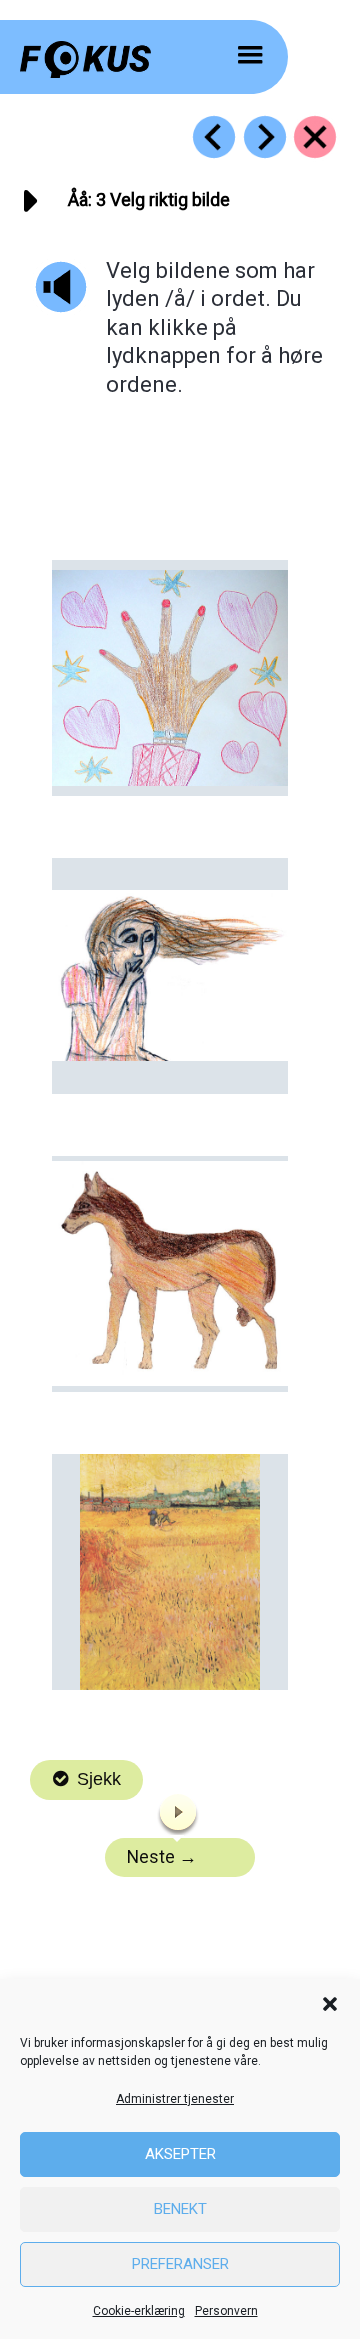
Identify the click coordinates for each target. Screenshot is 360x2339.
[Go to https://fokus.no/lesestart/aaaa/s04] (265, 137)
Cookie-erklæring (139, 2311)
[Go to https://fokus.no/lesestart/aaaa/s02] (214, 137)
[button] (330, 2004)
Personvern (226, 2311)
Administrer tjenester (175, 2099)
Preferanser (180, 2264)
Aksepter (180, 2154)
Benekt (180, 2209)
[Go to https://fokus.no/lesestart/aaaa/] (315, 137)
